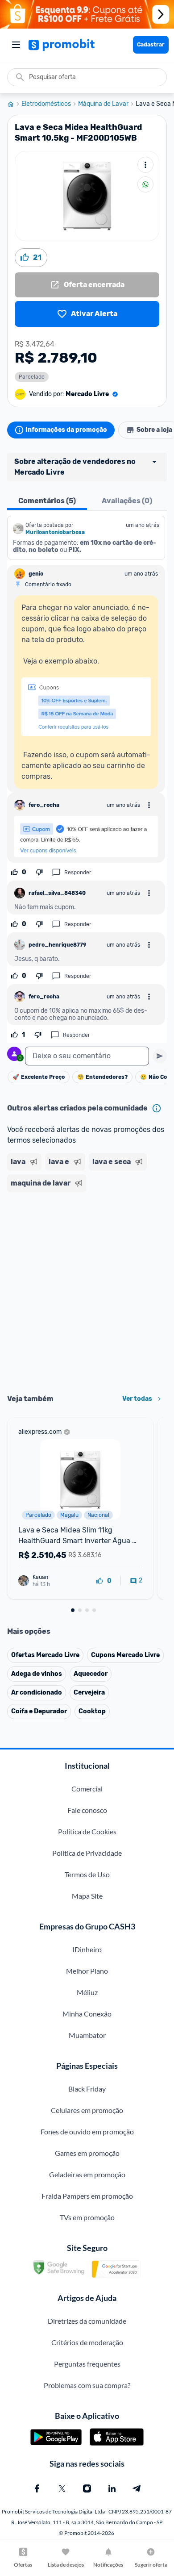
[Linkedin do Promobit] (112, 2488)
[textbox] (87, 1056)
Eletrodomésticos (46, 104)
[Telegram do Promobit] (137, 2488)
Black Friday (87, 2089)
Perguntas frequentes (87, 2364)
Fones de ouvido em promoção (87, 2131)
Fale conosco (87, 1810)
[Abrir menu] (16, 45)
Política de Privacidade (87, 1853)
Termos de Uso (87, 1874)
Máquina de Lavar (103, 104)
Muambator (87, 2035)
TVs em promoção (87, 2217)
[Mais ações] (145, 165)
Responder (78, 873)
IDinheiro (87, 1949)
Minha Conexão (87, 2014)
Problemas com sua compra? (87, 2385)
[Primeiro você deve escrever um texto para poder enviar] (160, 1056)
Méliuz (87, 1992)
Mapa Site (87, 1896)
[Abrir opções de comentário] (149, 805)
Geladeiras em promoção (87, 2174)
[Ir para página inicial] (14, 104)
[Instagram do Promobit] (87, 2488)
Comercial (87, 1789)
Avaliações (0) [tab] (127, 501)
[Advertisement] (87, 1290)
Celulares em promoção (87, 2110)
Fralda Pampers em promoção (87, 2196)
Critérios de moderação (87, 2342)
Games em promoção (87, 2153)
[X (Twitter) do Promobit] (62, 2488)
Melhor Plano (87, 1971)
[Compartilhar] (145, 184)
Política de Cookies (87, 1831)
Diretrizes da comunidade (87, 2321)
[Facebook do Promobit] (37, 2488)
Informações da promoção (66, 430)
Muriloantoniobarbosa (55, 532)
